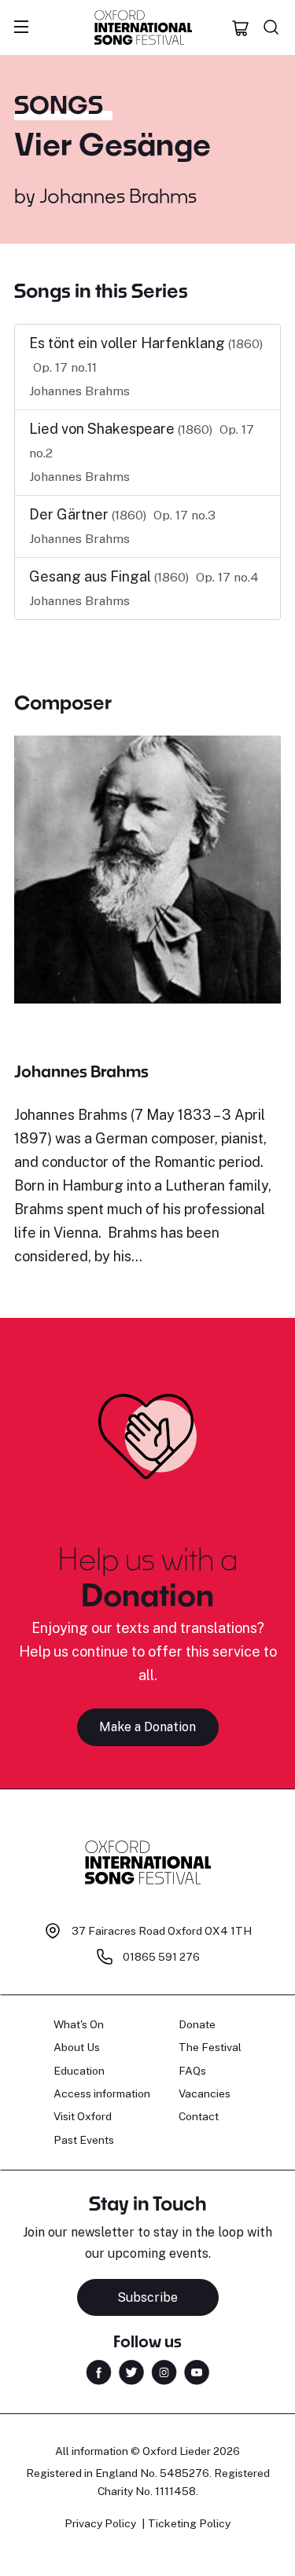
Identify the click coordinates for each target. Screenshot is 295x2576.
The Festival (210, 2047)
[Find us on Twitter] (131, 2371)
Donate (197, 2024)
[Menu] (21, 28)
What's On (79, 2024)
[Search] (271, 28)
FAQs (192, 2071)
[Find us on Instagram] (164, 2371)
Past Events (84, 2140)
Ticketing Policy (189, 2523)
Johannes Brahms (118, 195)
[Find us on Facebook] (99, 2371)
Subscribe (147, 2297)
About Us (77, 2047)
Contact (199, 2116)
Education (79, 2071)
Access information (102, 2093)
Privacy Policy (100, 2523)
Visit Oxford (83, 2116)
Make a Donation (147, 1727)
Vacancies (205, 2093)
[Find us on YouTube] (197, 2371)
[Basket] (241, 28)
